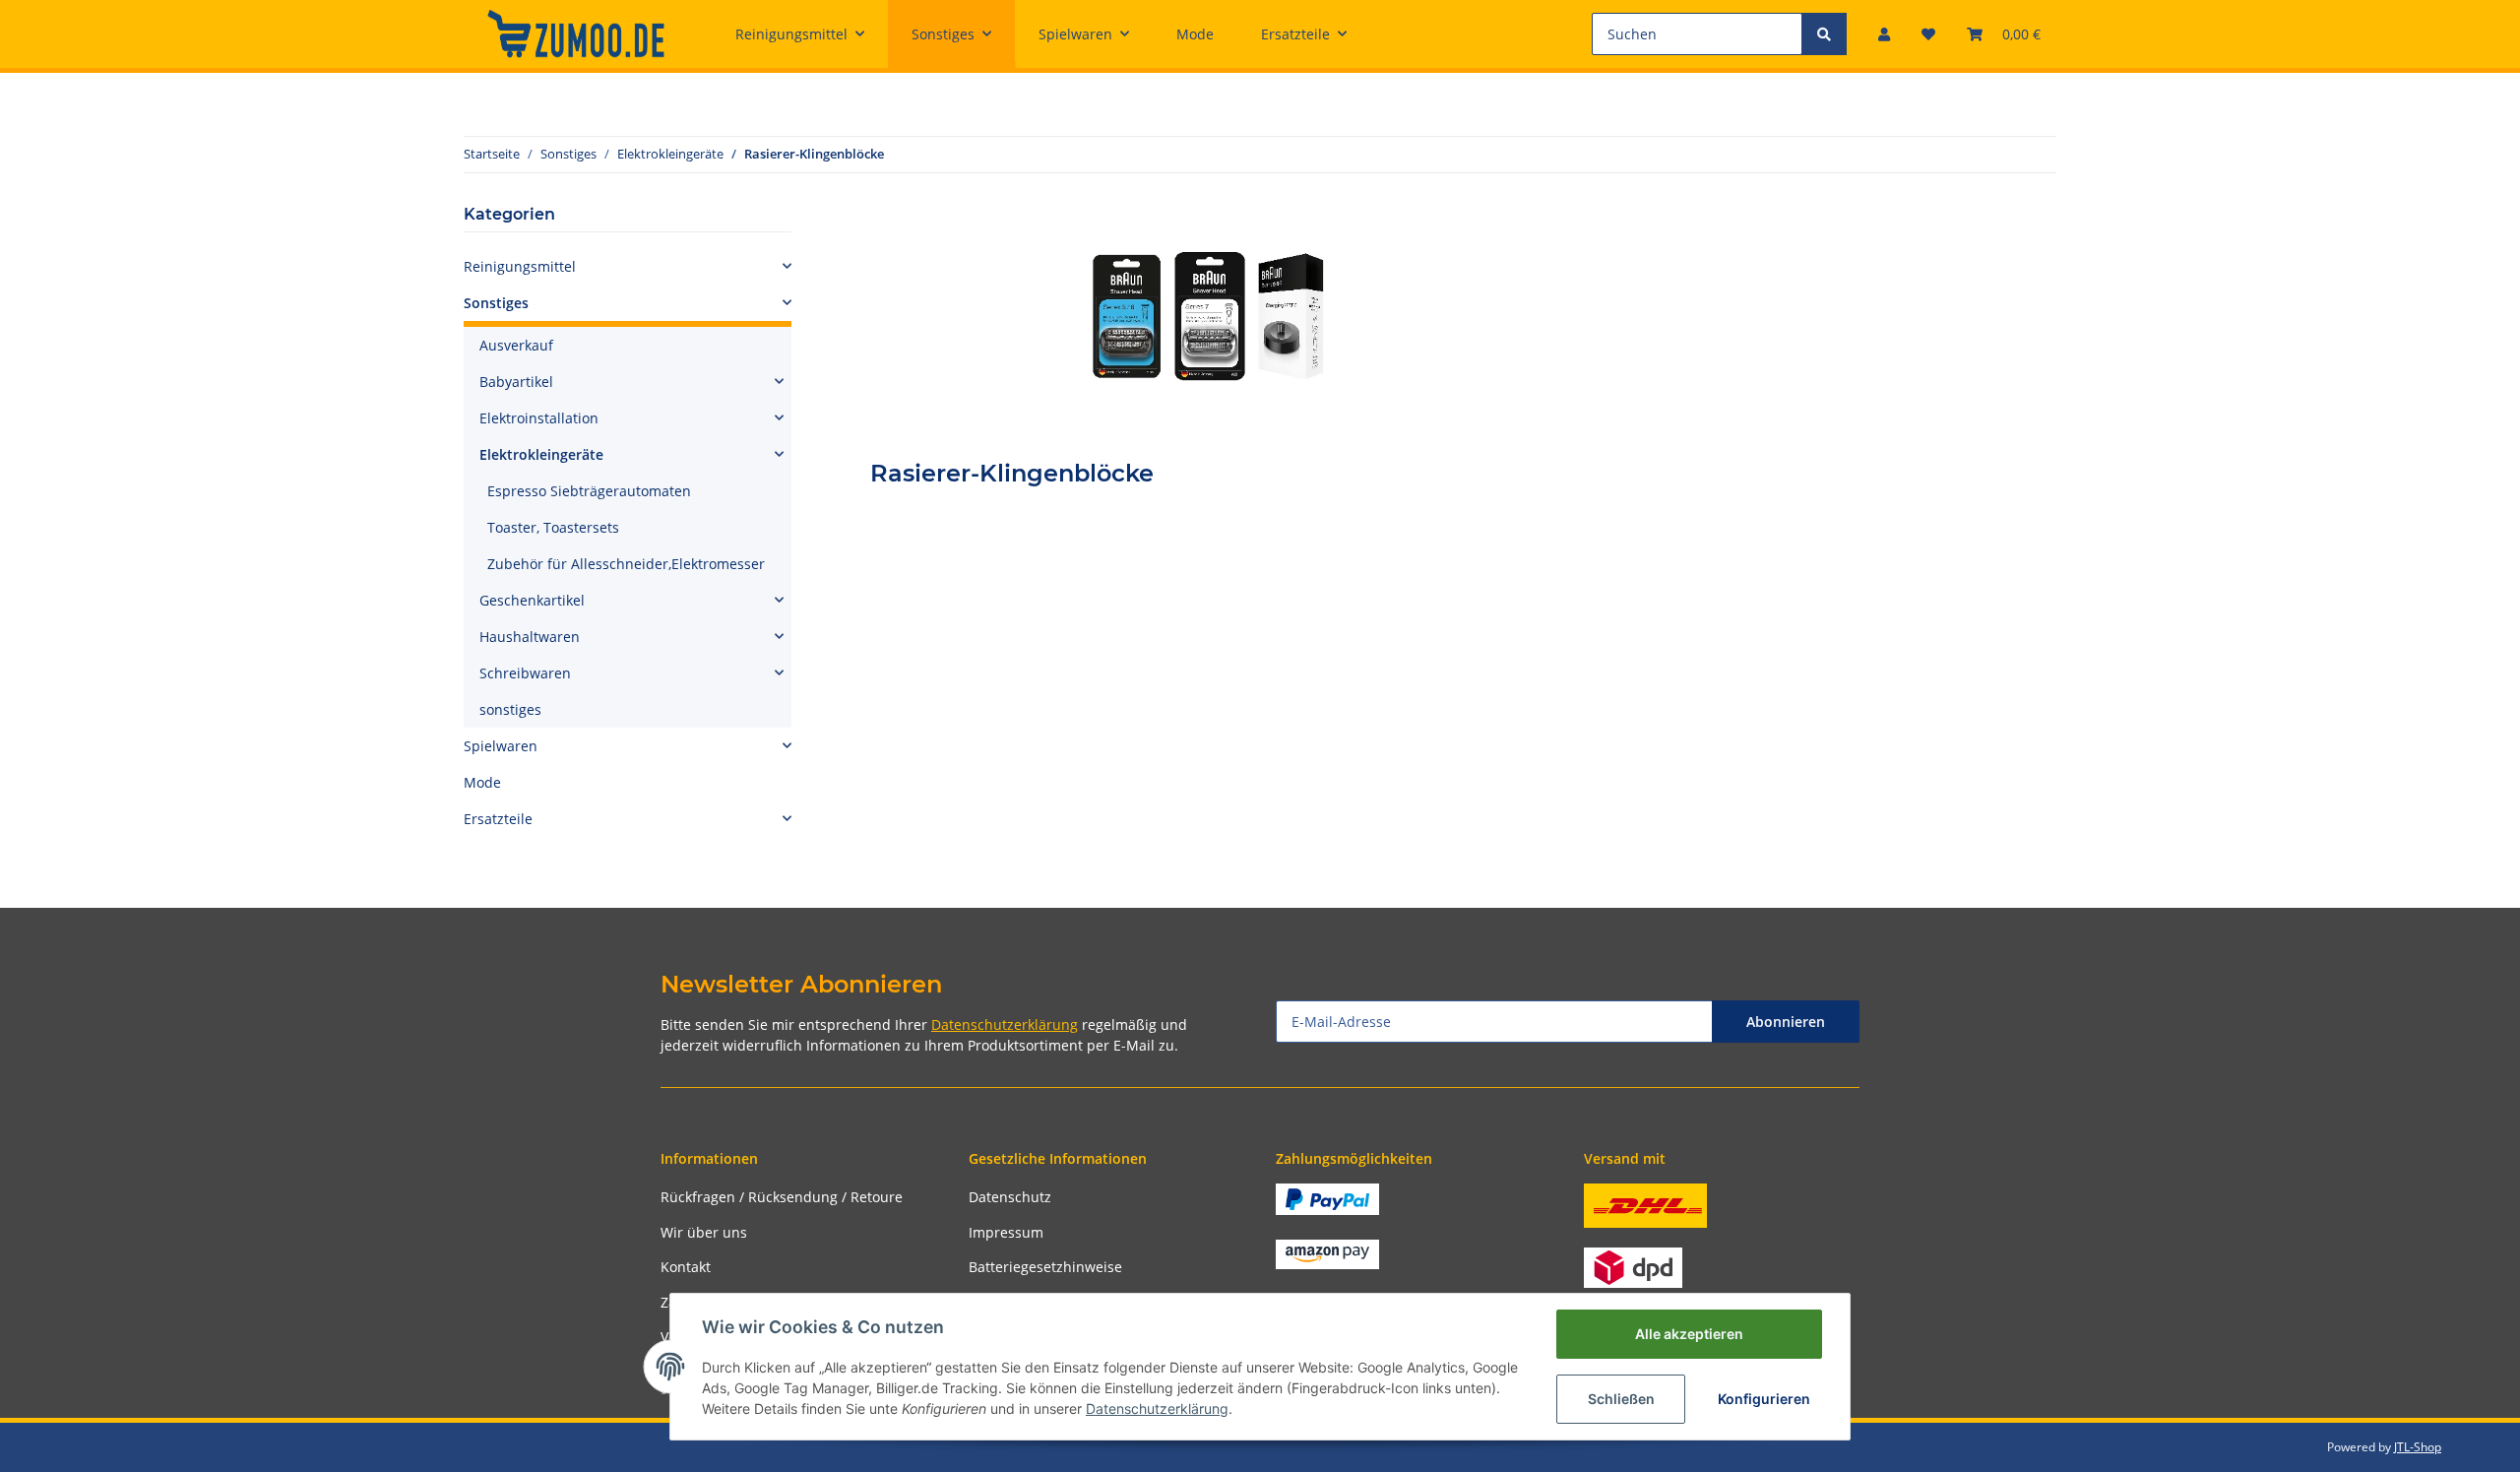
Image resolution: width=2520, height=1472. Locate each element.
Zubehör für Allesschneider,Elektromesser (626, 564)
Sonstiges (496, 303)
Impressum (1006, 1232)
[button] (1884, 34)
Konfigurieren (1764, 1399)
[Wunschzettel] (1928, 34)
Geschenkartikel (532, 600)
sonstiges (510, 709)
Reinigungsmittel (520, 266)
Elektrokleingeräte (541, 454)
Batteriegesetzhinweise (1045, 1267)
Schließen (1621, 1399)
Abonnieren (1786, 1022)
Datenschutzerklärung (1005, 1024)
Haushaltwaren (530, 637)
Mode (482, 782)
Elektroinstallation (539, 418)
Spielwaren (501, 746)
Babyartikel (516, 382)
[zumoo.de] (576, 33)
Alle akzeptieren (1689, 1334)
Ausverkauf (516, 345)
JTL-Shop (2418, 1447)
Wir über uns (704, 1232)
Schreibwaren (525, 673)
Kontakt (686, 1267)
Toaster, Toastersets (553, 527)
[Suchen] (1824, 34)
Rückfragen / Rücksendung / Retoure (782, 1197)
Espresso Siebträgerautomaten (589, 491)
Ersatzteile (498, 819)
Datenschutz (1010, 1197)
